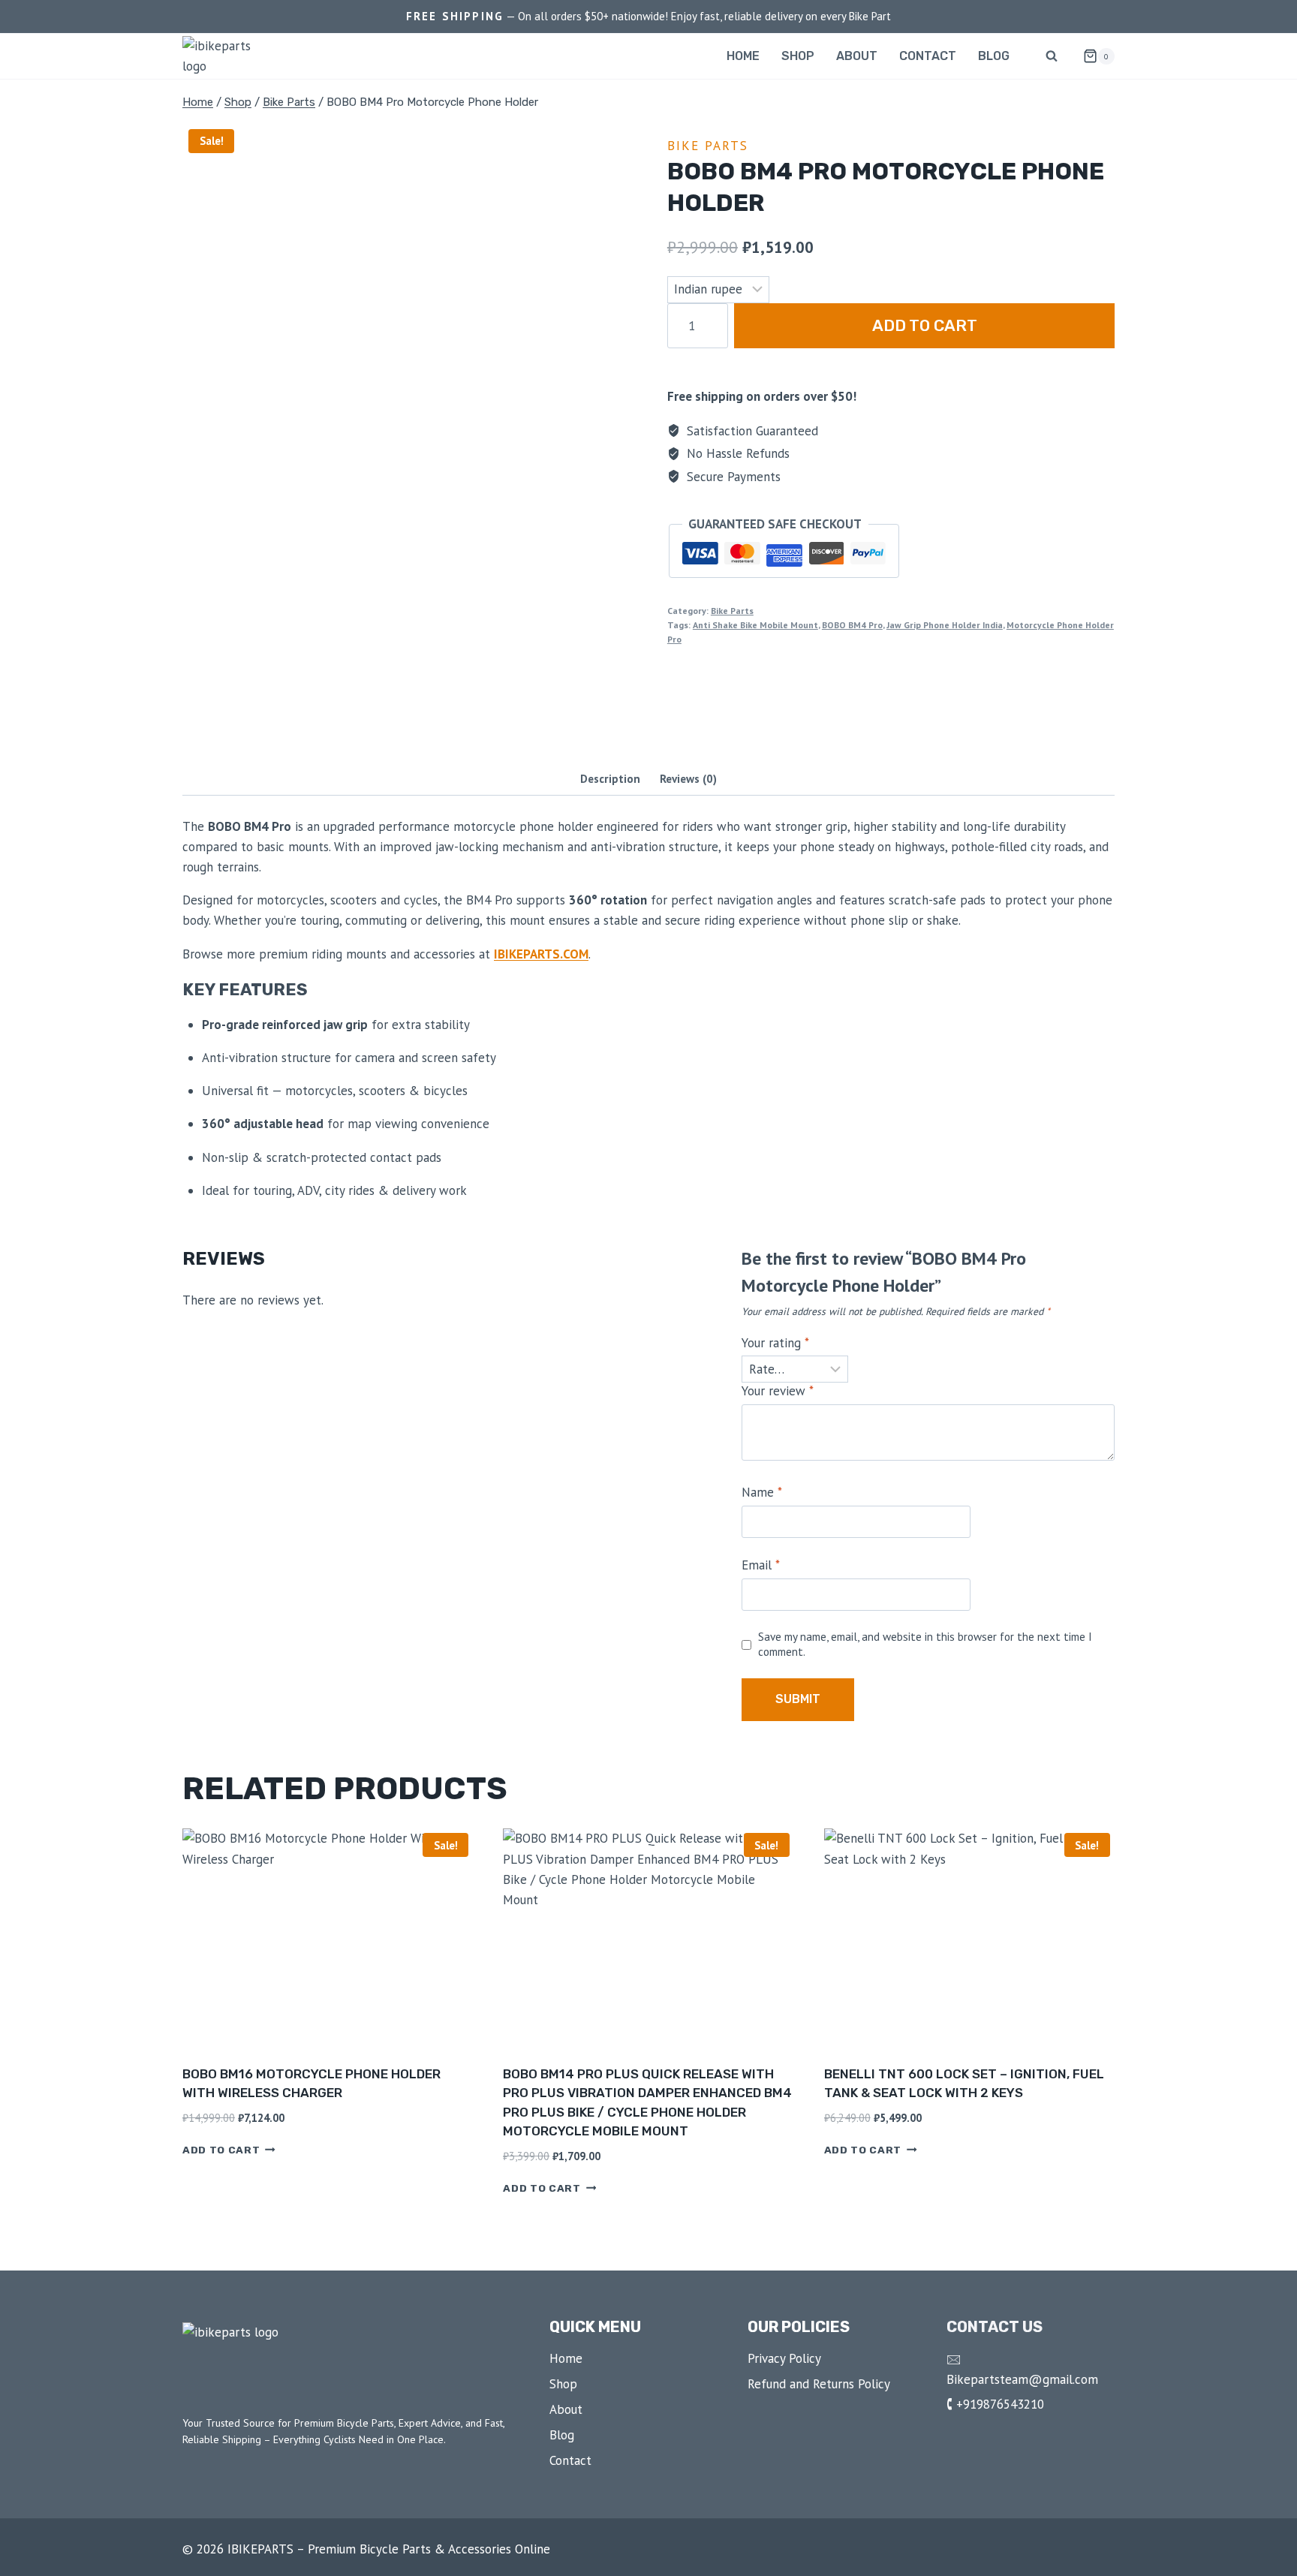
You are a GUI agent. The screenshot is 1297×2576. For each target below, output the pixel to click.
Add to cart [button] (221, 2150)
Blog (994, 56)
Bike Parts (708, 146)
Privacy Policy (784, 2358)
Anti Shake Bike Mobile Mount (755, 625)
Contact (928, 56)
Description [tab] (610, 778)
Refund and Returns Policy (819, 2384)
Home (743, 56)
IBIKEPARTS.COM (541, 954)
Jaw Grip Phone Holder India (945, 625)
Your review (778, 1391)
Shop (798, 56)
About (857, 56)
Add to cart (925, 325)
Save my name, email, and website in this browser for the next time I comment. (925, 1644)
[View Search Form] (1052, 56)
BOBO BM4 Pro (852, 625)
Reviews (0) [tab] (688, 778)
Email (761, 1565)
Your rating (775, 1343)
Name (762, 1492)
